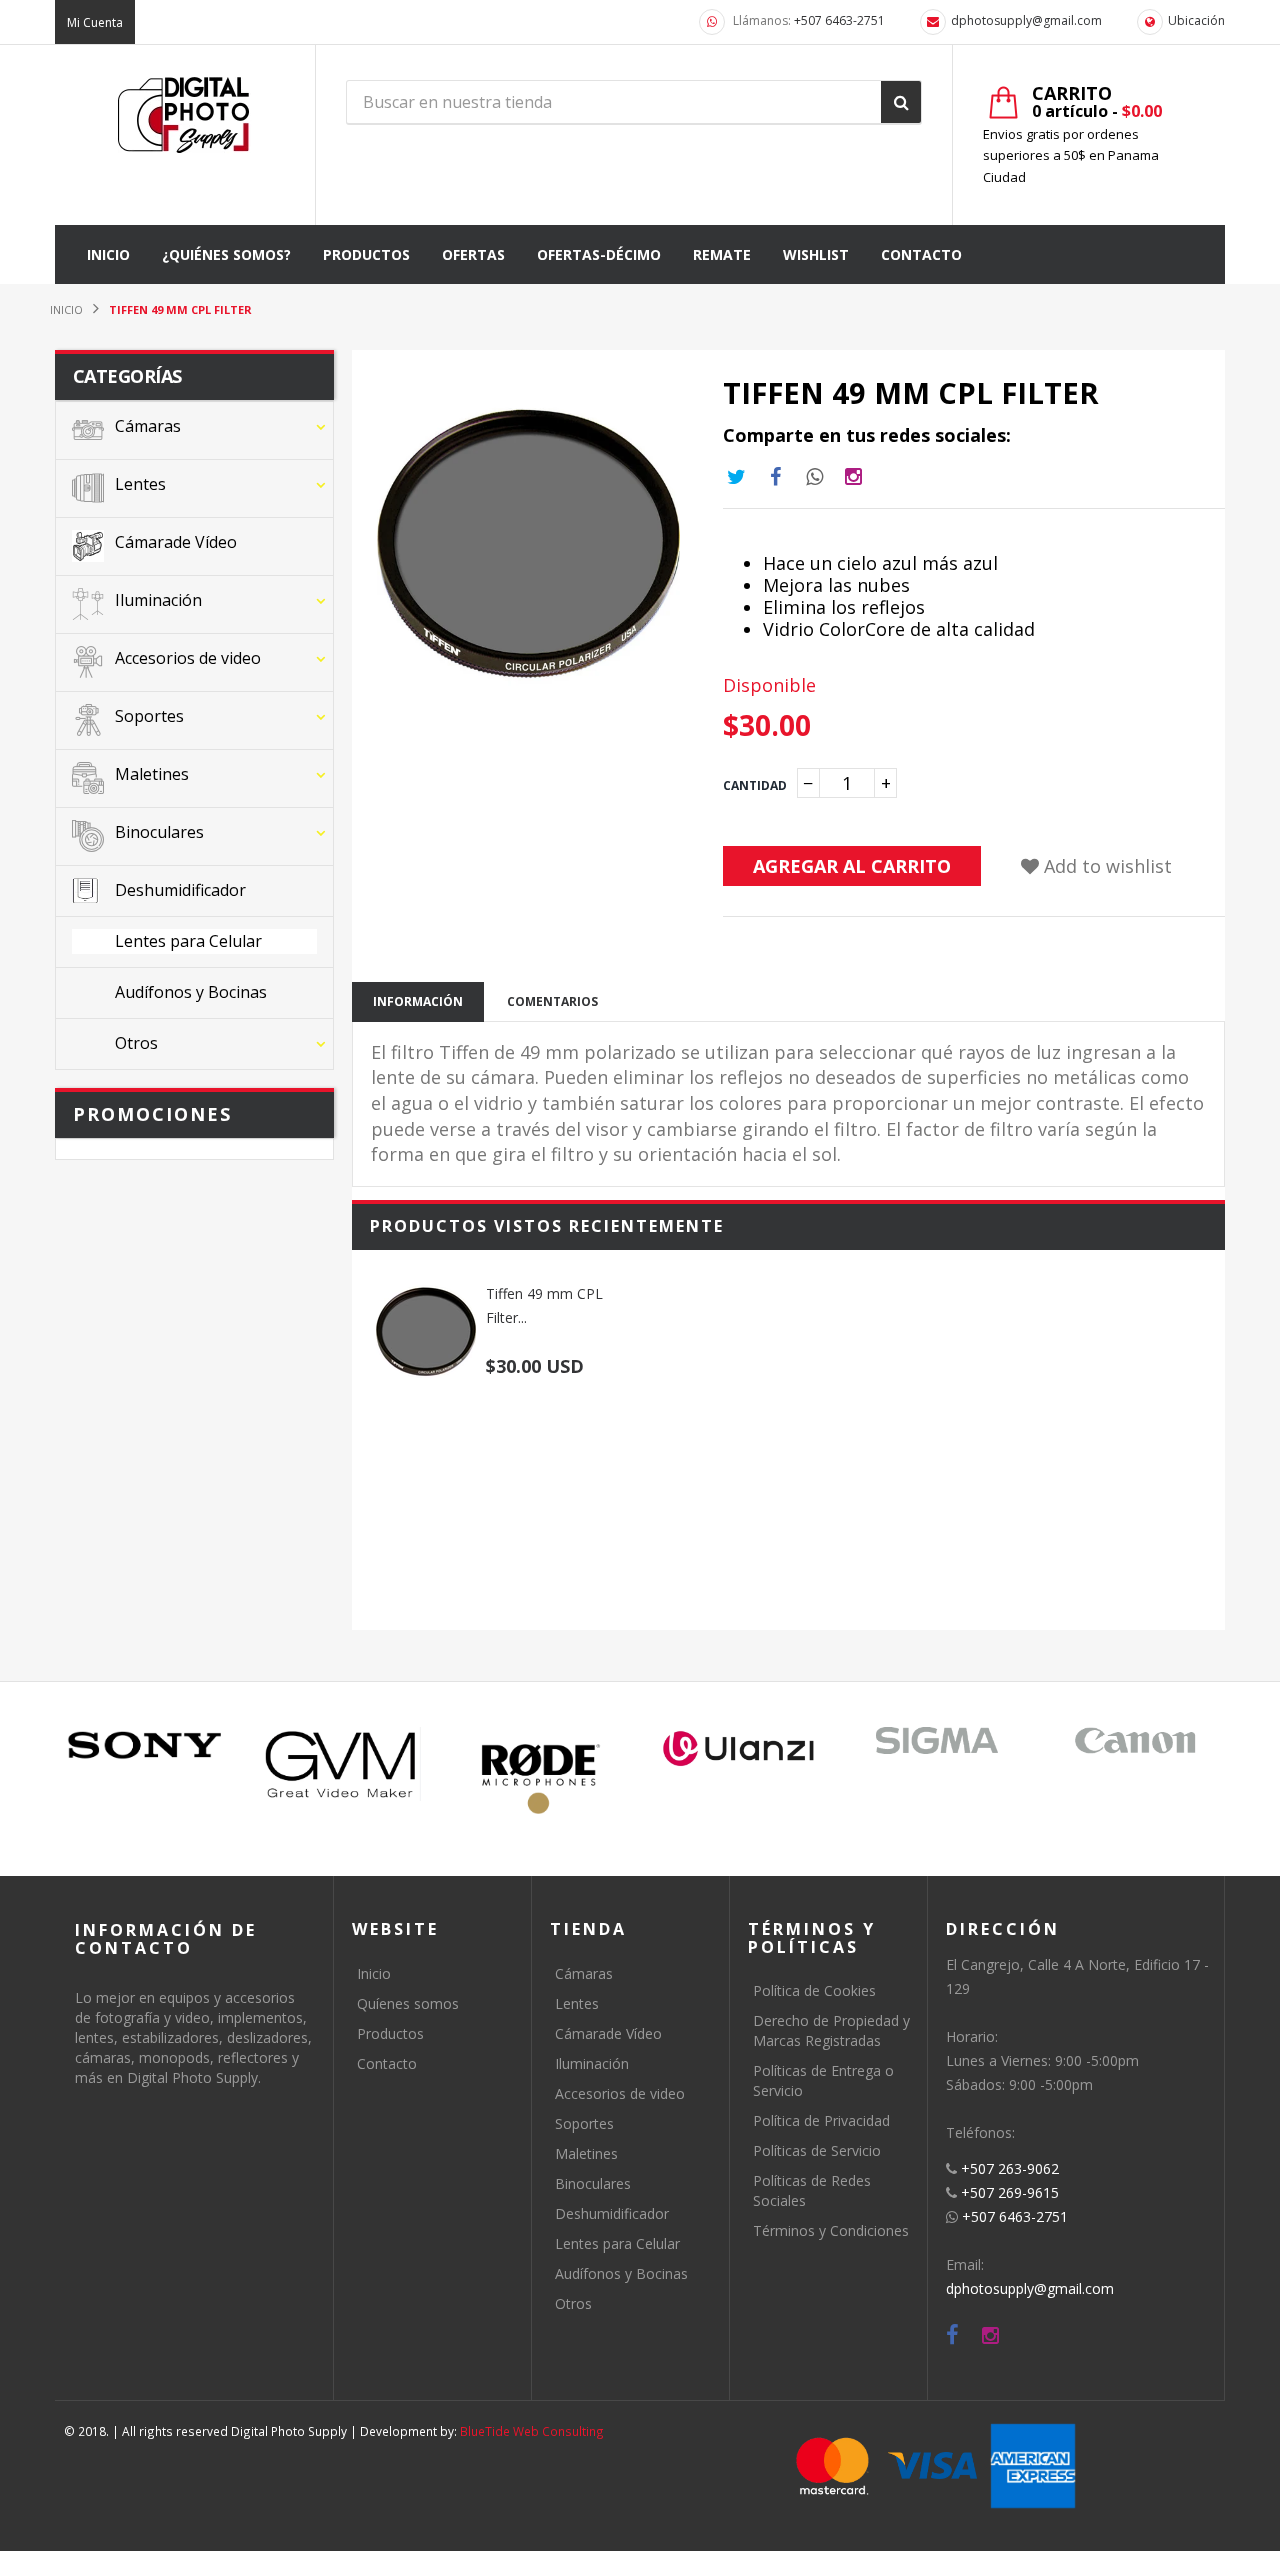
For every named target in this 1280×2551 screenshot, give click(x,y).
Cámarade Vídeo (608, 2033)
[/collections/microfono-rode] (541, 1779)
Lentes (577, 2003)
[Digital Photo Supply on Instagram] (990, 2335)
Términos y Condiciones (831, 2230)
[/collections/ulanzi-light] (739, 1749)
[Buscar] (901, 102)
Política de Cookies (814, 1990)
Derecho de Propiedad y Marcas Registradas (831, 2030)
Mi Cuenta (95, 22)
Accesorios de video (620, 2093)
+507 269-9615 (1010, 2192)
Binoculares (593, 2183)
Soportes (584, 2123)
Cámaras (584, 1973)
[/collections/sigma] (937, 1740)
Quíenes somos (408, 2003)
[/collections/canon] (1135, 1740)
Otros (573, 2303)
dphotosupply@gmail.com (1026, 20)
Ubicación (1196, 20)
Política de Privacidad (821, 2120)
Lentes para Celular (617, 2243)
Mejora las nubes (836, 585)
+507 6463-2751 (839, 20)
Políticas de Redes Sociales (812, 2190)
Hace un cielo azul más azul (880, 563)
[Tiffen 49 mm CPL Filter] (426, 1332)
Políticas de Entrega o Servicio (823, 2080)
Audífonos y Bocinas (621, 2273)
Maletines (586, 2153)
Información (418, 1001)
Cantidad (755, 785)
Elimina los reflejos (844, 607)
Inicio (374, 1973)
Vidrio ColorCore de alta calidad (899, 629)
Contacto (387, 2063)
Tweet (736, 477)
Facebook (775, 477)
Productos (390, 2033)
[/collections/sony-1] (145, 1745)
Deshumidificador (612, 2213)
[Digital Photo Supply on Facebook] (952, 2335)
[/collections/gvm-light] (343, 1764)
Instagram (814, 477)
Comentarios (552, 1001)
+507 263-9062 (1010, 2168)
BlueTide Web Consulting (532, 2431)
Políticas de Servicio (817, 2150)
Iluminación (592, 2063)
